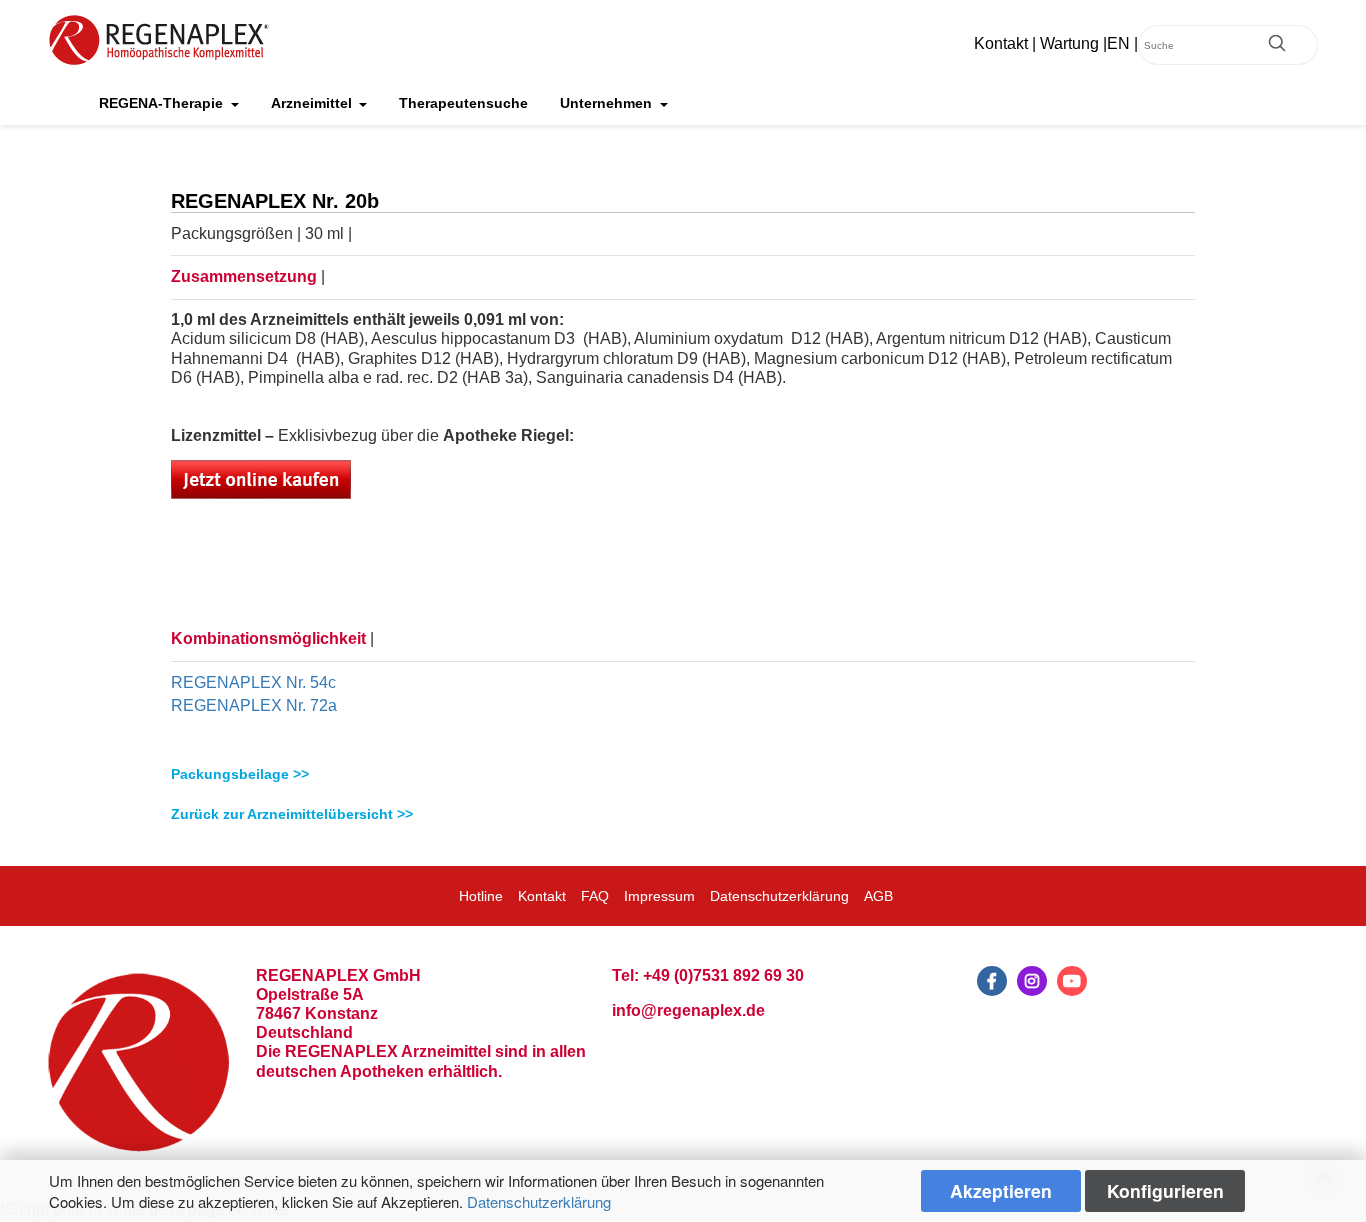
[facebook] (992, 981)
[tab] (683, 774)
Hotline (481, 896)
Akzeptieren (1001, 1190)
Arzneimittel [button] (313, 103)
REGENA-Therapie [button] (163, 103)
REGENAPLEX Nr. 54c (253, 682)
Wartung (1069, 43)
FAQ (595, 896)
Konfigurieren (1165, 1190)
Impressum (659, 896)
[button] (683, 774)
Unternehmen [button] (608, 103)
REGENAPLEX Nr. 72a (254, 705)
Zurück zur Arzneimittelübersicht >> (292, 814)
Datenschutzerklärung (539, 1201)
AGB (878, 896)
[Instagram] (1032, 981)
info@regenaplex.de (688, 1010)
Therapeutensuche (463, 103)
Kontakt (1001, 43)
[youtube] (1072, 981)
